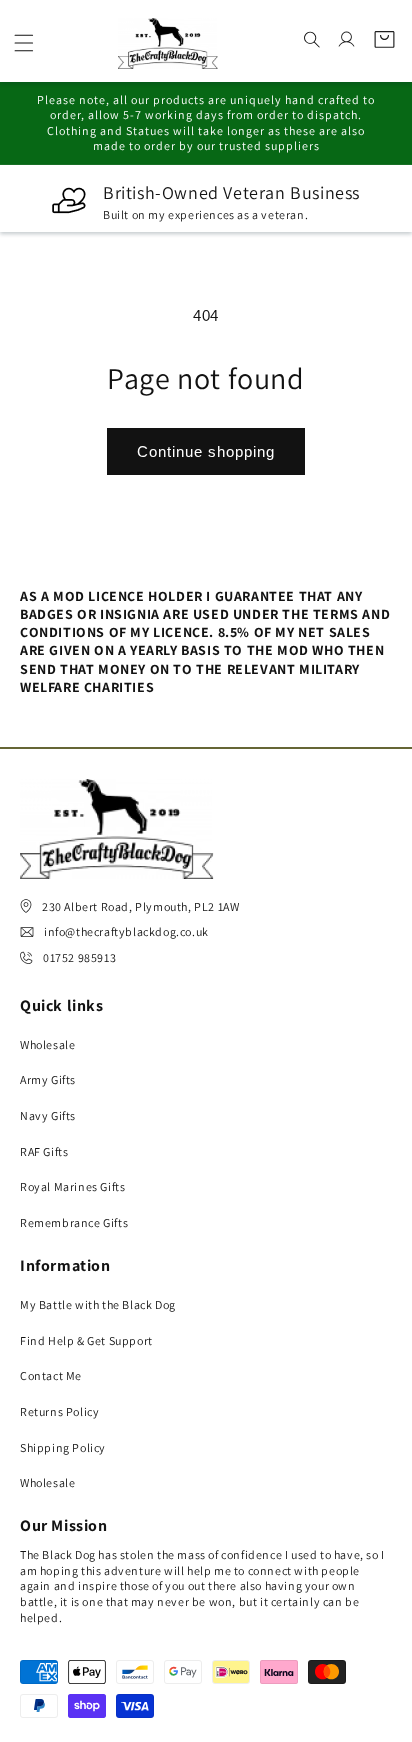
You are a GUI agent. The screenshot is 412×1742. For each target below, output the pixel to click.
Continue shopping (206, 451)
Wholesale (47, 1044)
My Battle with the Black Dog (98, 1304)
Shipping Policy (63, 1447)
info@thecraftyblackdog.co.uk (126, 931)
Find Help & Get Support (86, 1340)
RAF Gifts (44, 1151)
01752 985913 (79, 957)
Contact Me (51, 1375)
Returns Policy (59, 1411)
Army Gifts (48, 1079)
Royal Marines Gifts (72, 1186)
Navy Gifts (48, 1115)
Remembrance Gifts (74, 1222)
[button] (24, 43)
